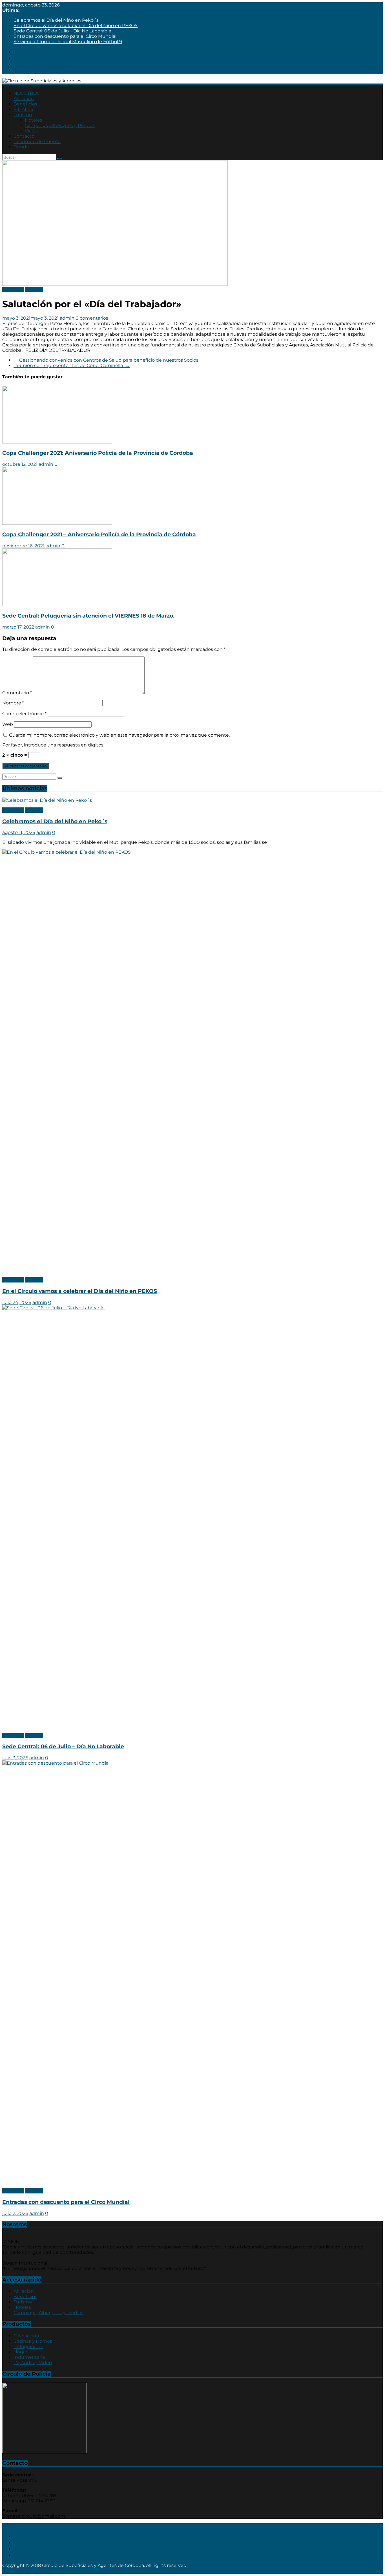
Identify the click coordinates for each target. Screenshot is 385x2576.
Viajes (31, 131)
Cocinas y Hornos (33, 2341)
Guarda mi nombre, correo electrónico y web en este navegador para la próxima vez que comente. (119, 735)
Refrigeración (28, 2346)
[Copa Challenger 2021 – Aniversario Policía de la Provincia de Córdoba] (57, 523)
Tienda (21, 147)
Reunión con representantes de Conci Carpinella (72, 365)
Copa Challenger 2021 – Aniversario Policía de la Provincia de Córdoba (99, 534)
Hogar (20, 2352)
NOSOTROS (27, 93)
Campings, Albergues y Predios (60, 125)
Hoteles (34, 120)
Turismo (23, 115)
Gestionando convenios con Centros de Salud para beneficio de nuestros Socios (106, 360)
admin (67, 318)
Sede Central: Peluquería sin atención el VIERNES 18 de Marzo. (88, 616)
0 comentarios (92, 318)
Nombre (13, 703)
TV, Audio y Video (33, 2363)
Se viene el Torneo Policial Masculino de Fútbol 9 (68, 42)
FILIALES (23, 109)
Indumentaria (29, 2357)
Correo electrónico (24, 714)
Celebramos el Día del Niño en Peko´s (56, 20)
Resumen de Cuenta (37, 141)
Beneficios (25, 104)
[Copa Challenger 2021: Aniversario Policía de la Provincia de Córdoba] (57, 442)
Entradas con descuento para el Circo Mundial (65, 36)
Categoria (13, 290)
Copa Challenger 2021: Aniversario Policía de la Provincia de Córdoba (98, 453)
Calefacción (26, 2336)
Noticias (34, 290)
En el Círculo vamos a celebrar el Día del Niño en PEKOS (76, 26)
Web (8, 724)
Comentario (17, 693)
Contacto (24, 136)
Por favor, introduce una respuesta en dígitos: (53, 745)
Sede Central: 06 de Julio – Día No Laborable (62, 31)
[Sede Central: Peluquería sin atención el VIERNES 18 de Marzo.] (57, 605)
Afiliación (24, 99)
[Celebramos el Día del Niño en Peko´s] (47, 800)
